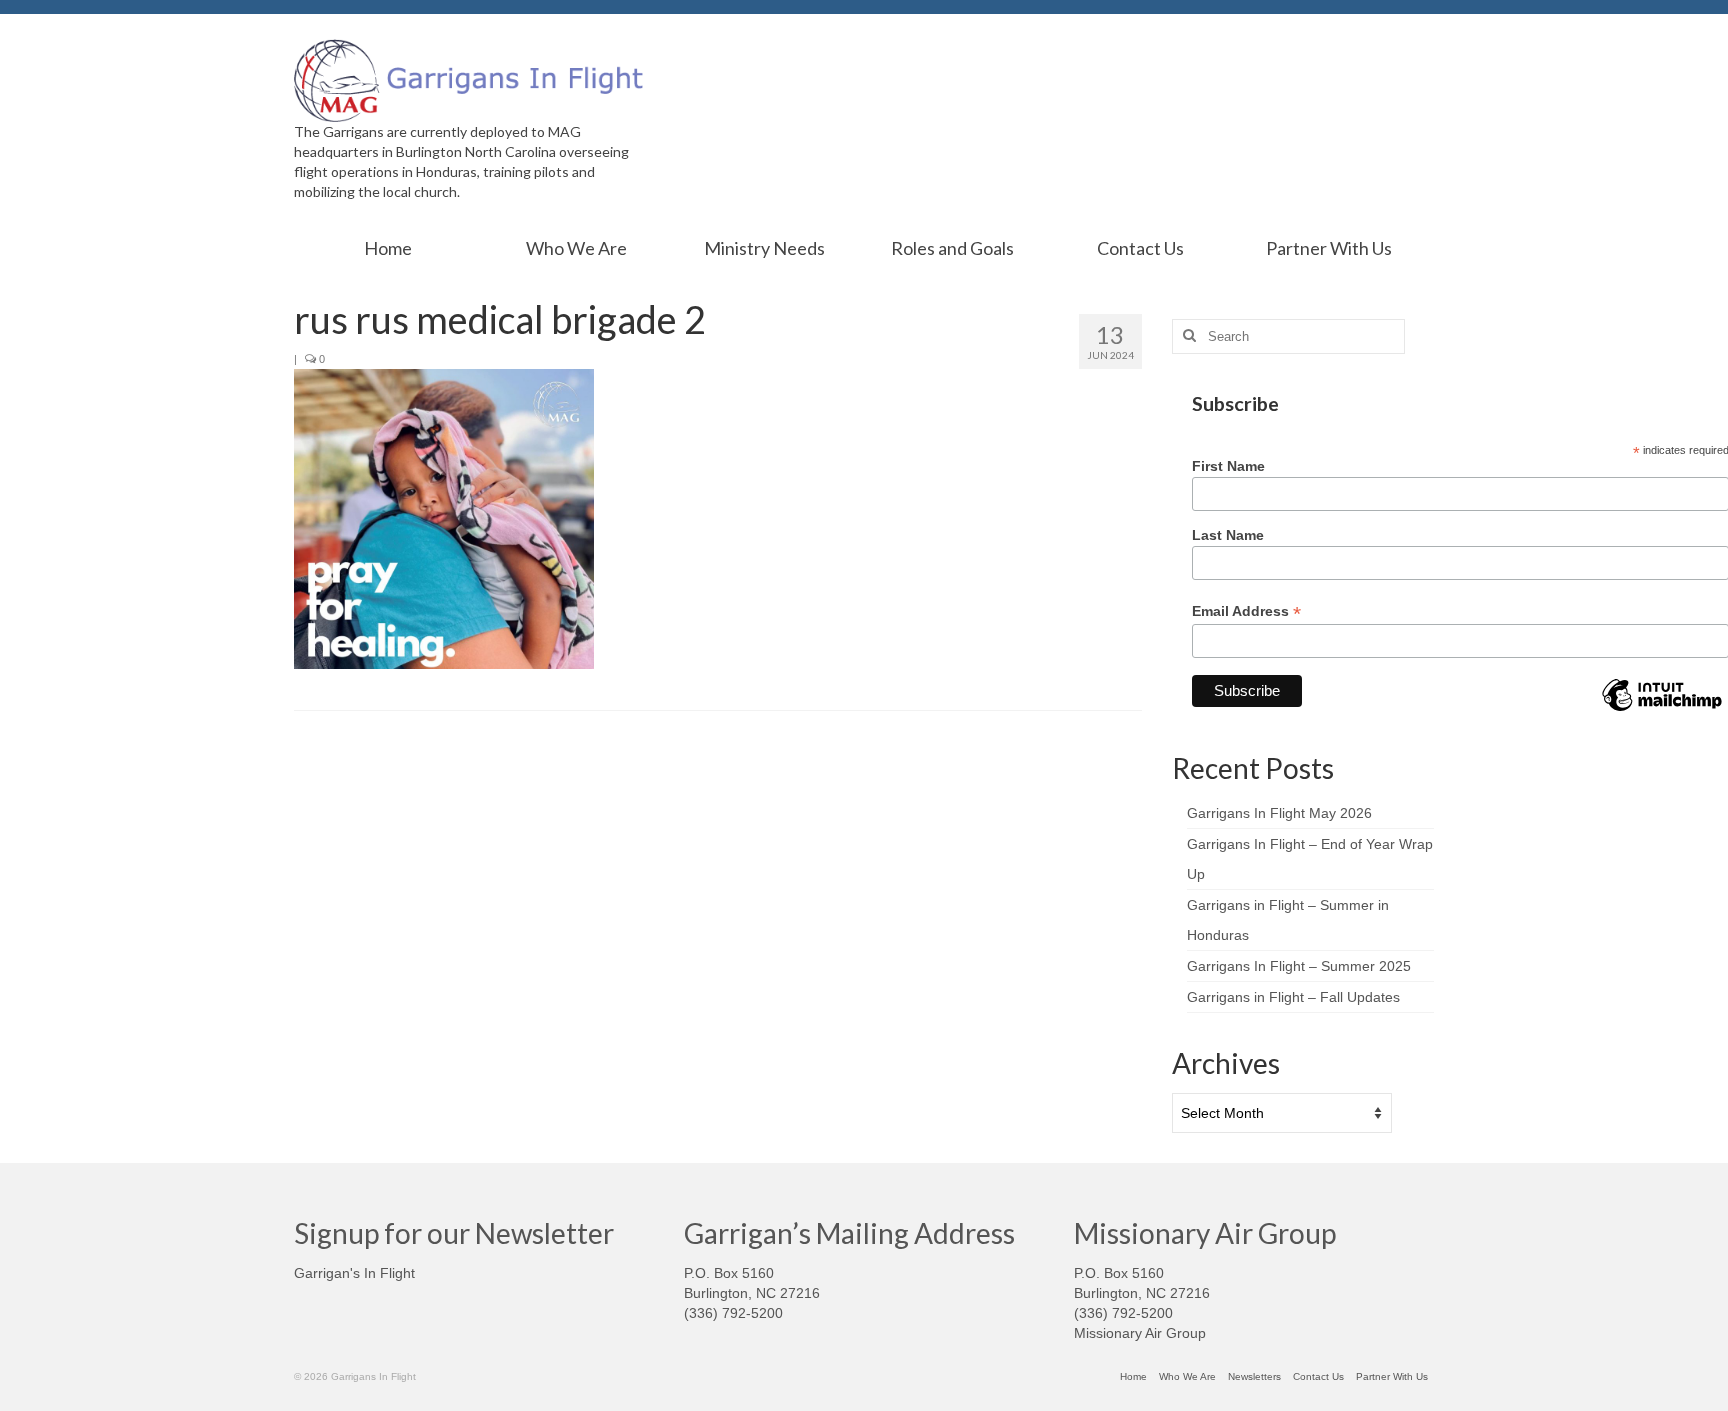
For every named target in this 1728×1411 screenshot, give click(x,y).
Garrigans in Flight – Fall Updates (1293, 997)
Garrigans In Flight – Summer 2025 (1299, 966)
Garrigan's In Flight (354, 1273)
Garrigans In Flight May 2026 (1279, 813)
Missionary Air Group (1140, 1333)
